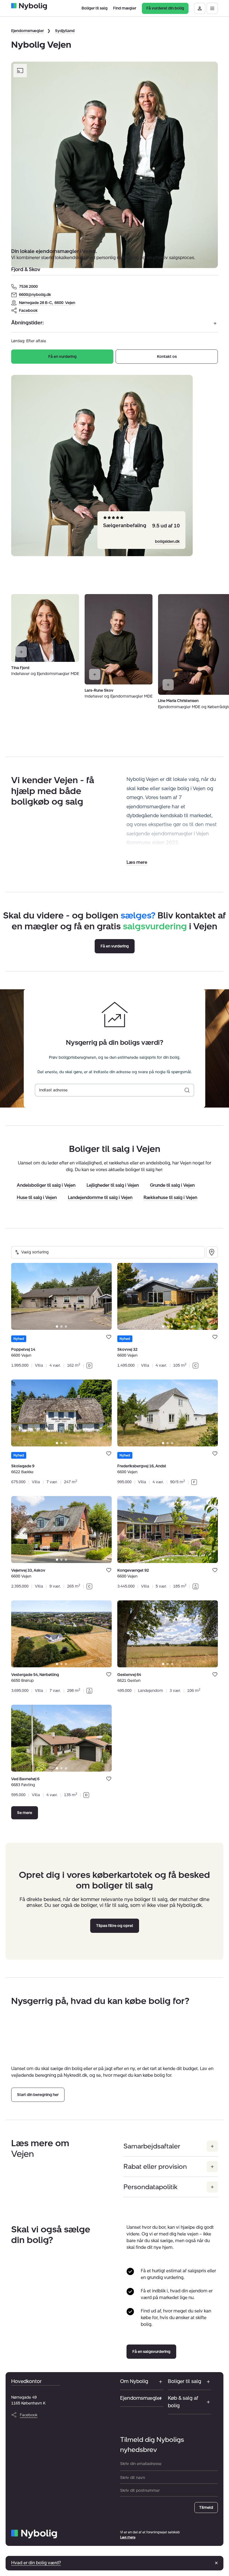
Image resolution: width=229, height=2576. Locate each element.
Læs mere (128, 2537)
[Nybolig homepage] (34, 2534)
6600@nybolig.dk (35, 295)
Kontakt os (167, 357)
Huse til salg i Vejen (37, 1198)
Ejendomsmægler (28, 31)
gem (109, 1337)
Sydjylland (65, 31)
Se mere (25, 1813)
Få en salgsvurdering (151, 2352)
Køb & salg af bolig (183, 2402)
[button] (137, 862)
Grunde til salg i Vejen (172, 1186)
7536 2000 (28, 287)
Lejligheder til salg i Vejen (113, 1186)
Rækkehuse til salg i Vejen (170, 1198)
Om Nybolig (134, 2381)
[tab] (57, 1326)
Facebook (28, 311)
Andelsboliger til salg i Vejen (46, 1186)
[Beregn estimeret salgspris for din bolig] (187, 1090)
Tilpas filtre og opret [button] (115, 1926)
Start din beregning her (38, 2095)
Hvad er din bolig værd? (36, 2563)
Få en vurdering (62, 357)
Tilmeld (206, 2508)
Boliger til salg (184, 2381)
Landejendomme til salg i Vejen (100, 1198)
